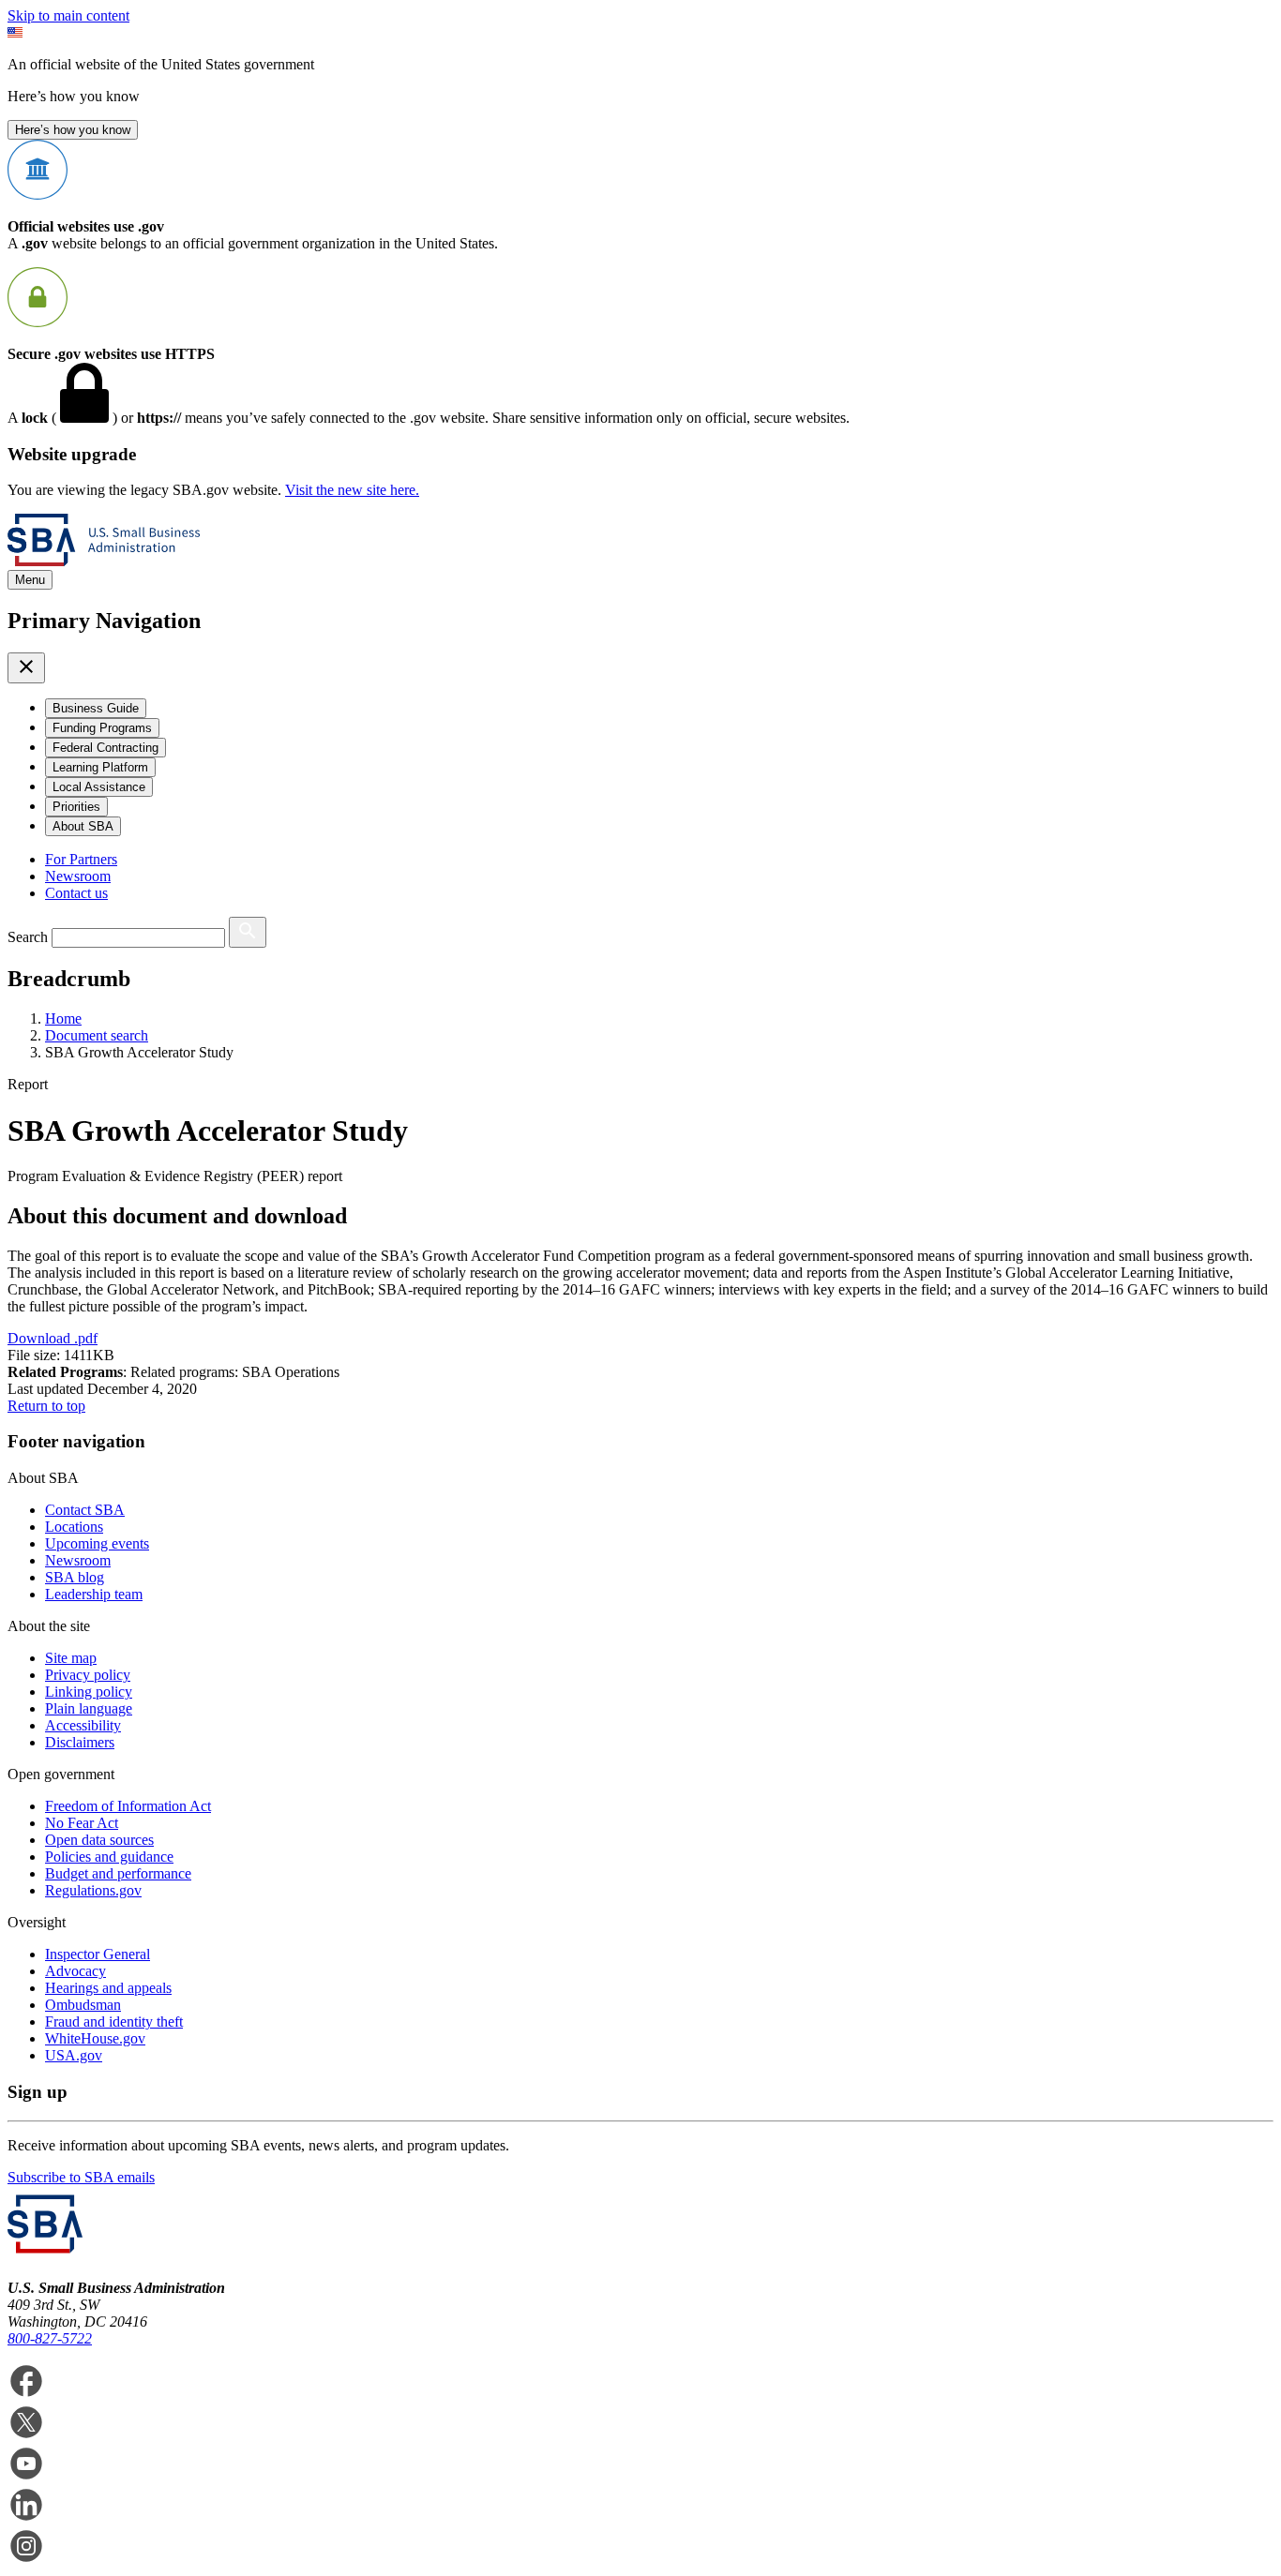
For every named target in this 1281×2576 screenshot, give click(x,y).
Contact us (76, 893)
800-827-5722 (50, 2338)
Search (28, 937)
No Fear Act (82, 1823)
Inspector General (98, 1954)
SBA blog (75, 1577)
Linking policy (89, 1692)
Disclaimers (80, 1742)
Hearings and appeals (108, 1988)
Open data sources (99, 1840)
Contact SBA (85, 1510)
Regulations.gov (93, 1890)
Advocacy (75, 1971)
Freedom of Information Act (128, 1806)
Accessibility (83, 1725)
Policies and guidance (109, 1857)
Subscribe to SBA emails (81, 2177)
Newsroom (78, 876)
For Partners (81, 859)
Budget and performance (118, 1873)
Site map (71, 1658)
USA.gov (74, 2055)
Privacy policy (88, 1675)
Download (53, 1338)
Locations (74, 1527)
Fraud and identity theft (114, 2022)
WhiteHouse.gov (95, 2038)
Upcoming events (97, 1543)
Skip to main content (68, 15)
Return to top (46, 1406)
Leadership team (94, 1594)
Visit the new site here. (352, 490)
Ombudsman (83, 2005)
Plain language (89, 1708)
